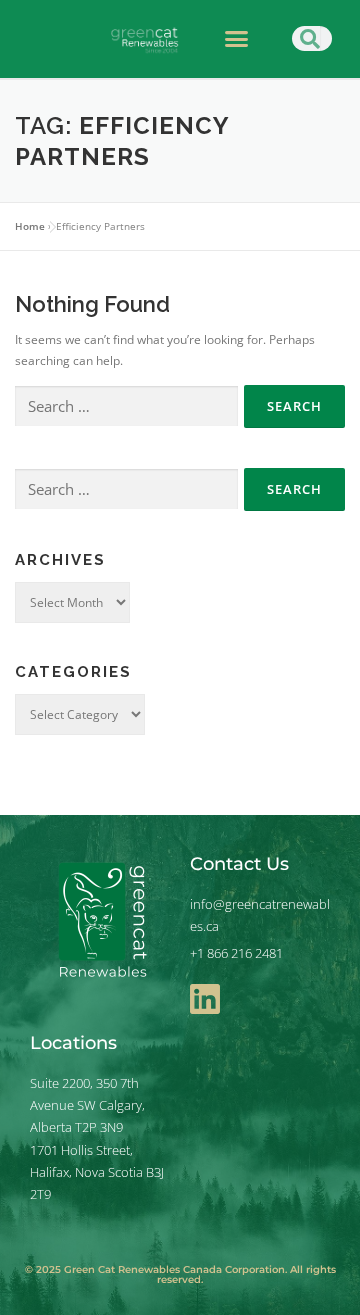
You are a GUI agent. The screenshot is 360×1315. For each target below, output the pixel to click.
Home (30, 226)
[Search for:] (126, 406)
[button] (236, 39)
